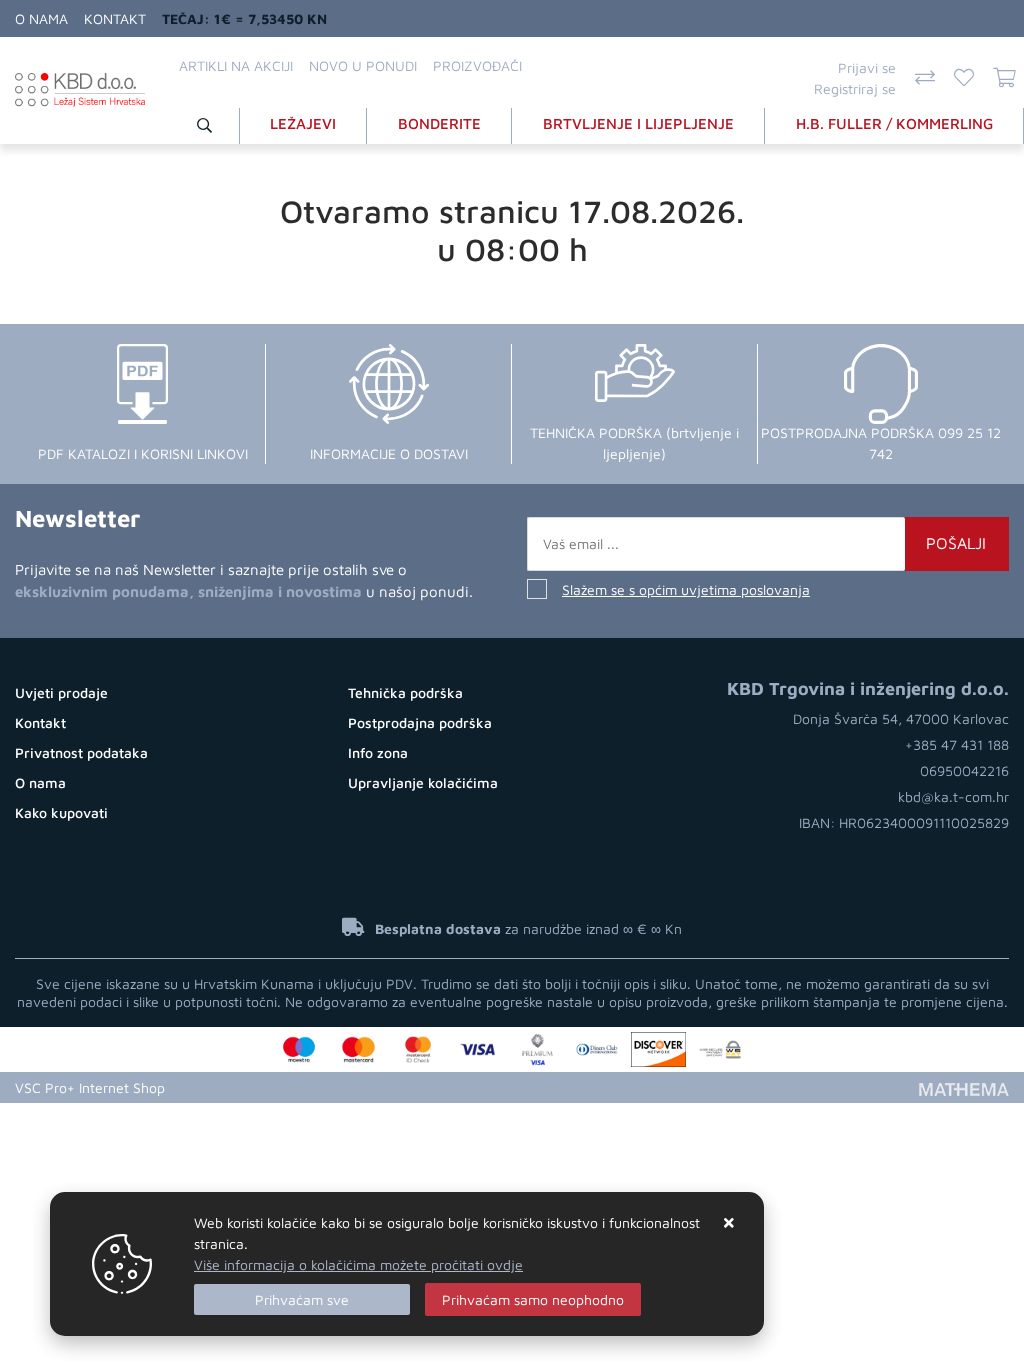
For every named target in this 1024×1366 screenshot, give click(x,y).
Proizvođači (477, 65)
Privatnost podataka (81, 752)
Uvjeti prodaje (61, 692)
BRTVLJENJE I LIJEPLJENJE (638, 123)
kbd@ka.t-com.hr (953, 796)
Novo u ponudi (363, 65)
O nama (41, 18)
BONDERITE (439, 123)
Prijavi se (867, 67)
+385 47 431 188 (957, 744)
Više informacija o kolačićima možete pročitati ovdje (358, 1264)
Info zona (378, 752)
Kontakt (115, 18)
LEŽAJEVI (303, 123)
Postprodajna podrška (420, 722)
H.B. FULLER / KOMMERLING (894, 123)
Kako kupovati (61, 812)
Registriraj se (855, 88)
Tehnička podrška (405, 692)
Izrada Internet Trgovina (252, 1087)
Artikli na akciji (236, 65)
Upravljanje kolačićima (423, 782)
